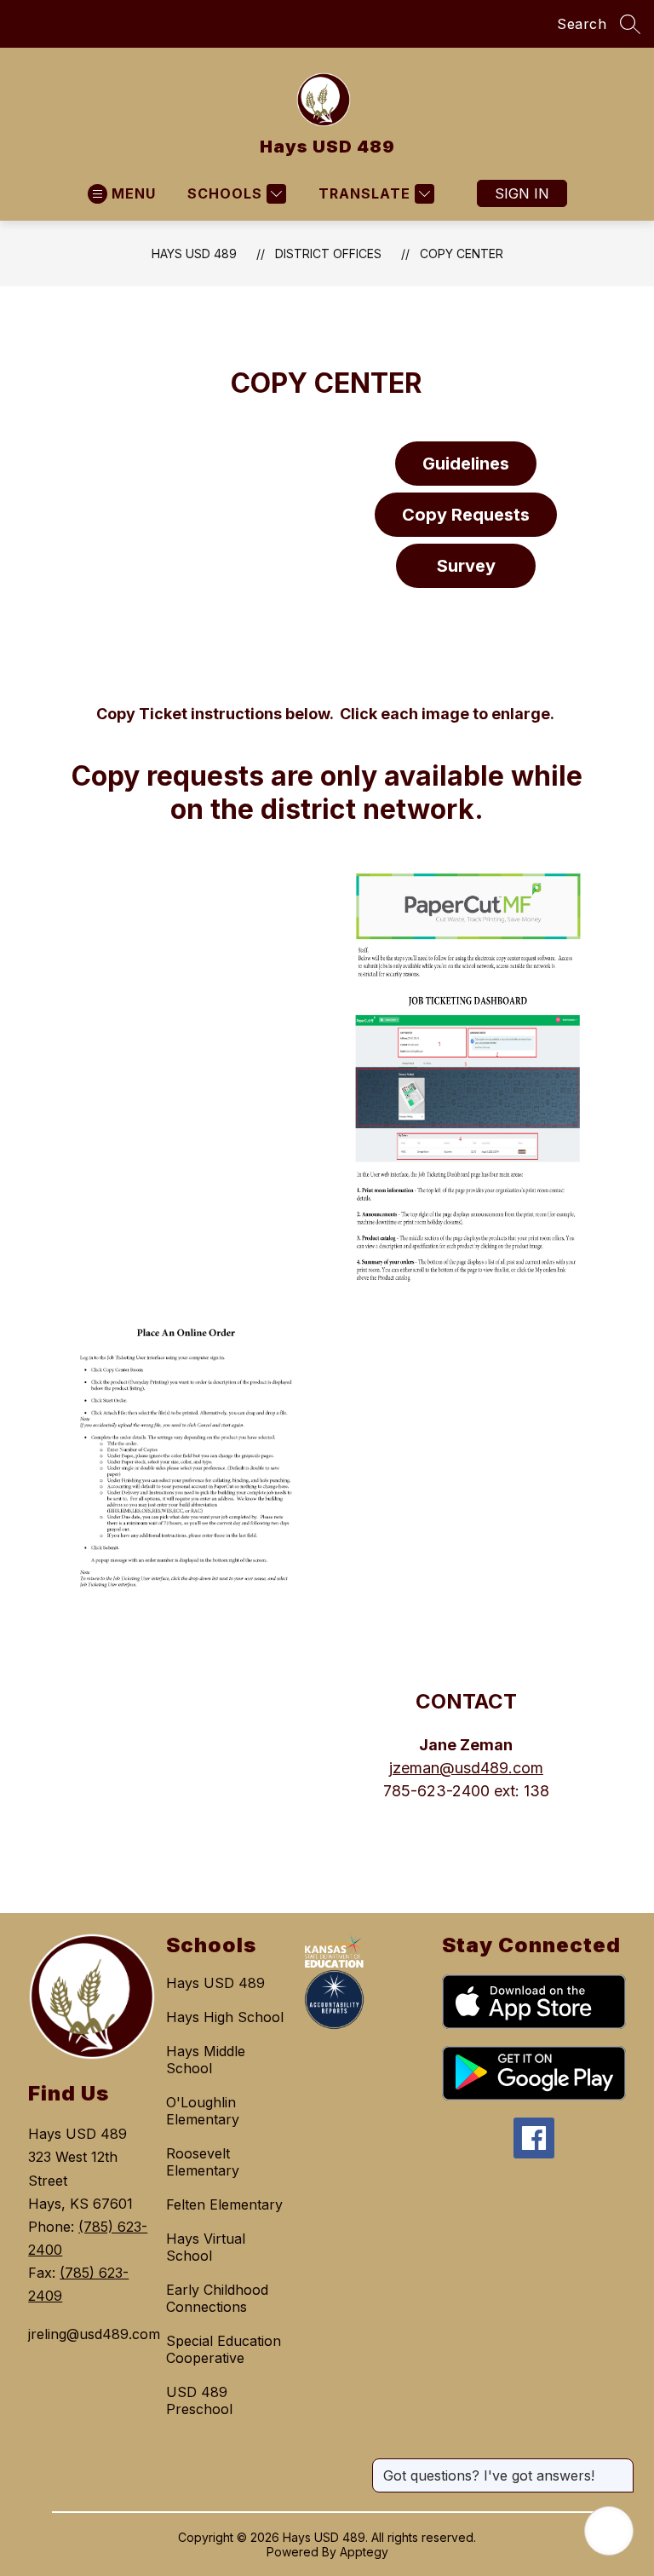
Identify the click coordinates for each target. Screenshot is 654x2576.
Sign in (522, 193)
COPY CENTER (462, 254)
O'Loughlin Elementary (203, 2111)
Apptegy (364, 2552)
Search (582, 24)
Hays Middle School (206, 2060)
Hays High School (225, 2017)
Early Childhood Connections (217, 2298)
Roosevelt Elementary (203, 2162)
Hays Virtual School (206, 2247)
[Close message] (620, 2467)
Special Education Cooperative (224, 2349)
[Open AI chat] (609, 2531)
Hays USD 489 (194, 254)
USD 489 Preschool (199, 2400)
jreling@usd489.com (89, 2334)
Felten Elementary (224, 2204)
